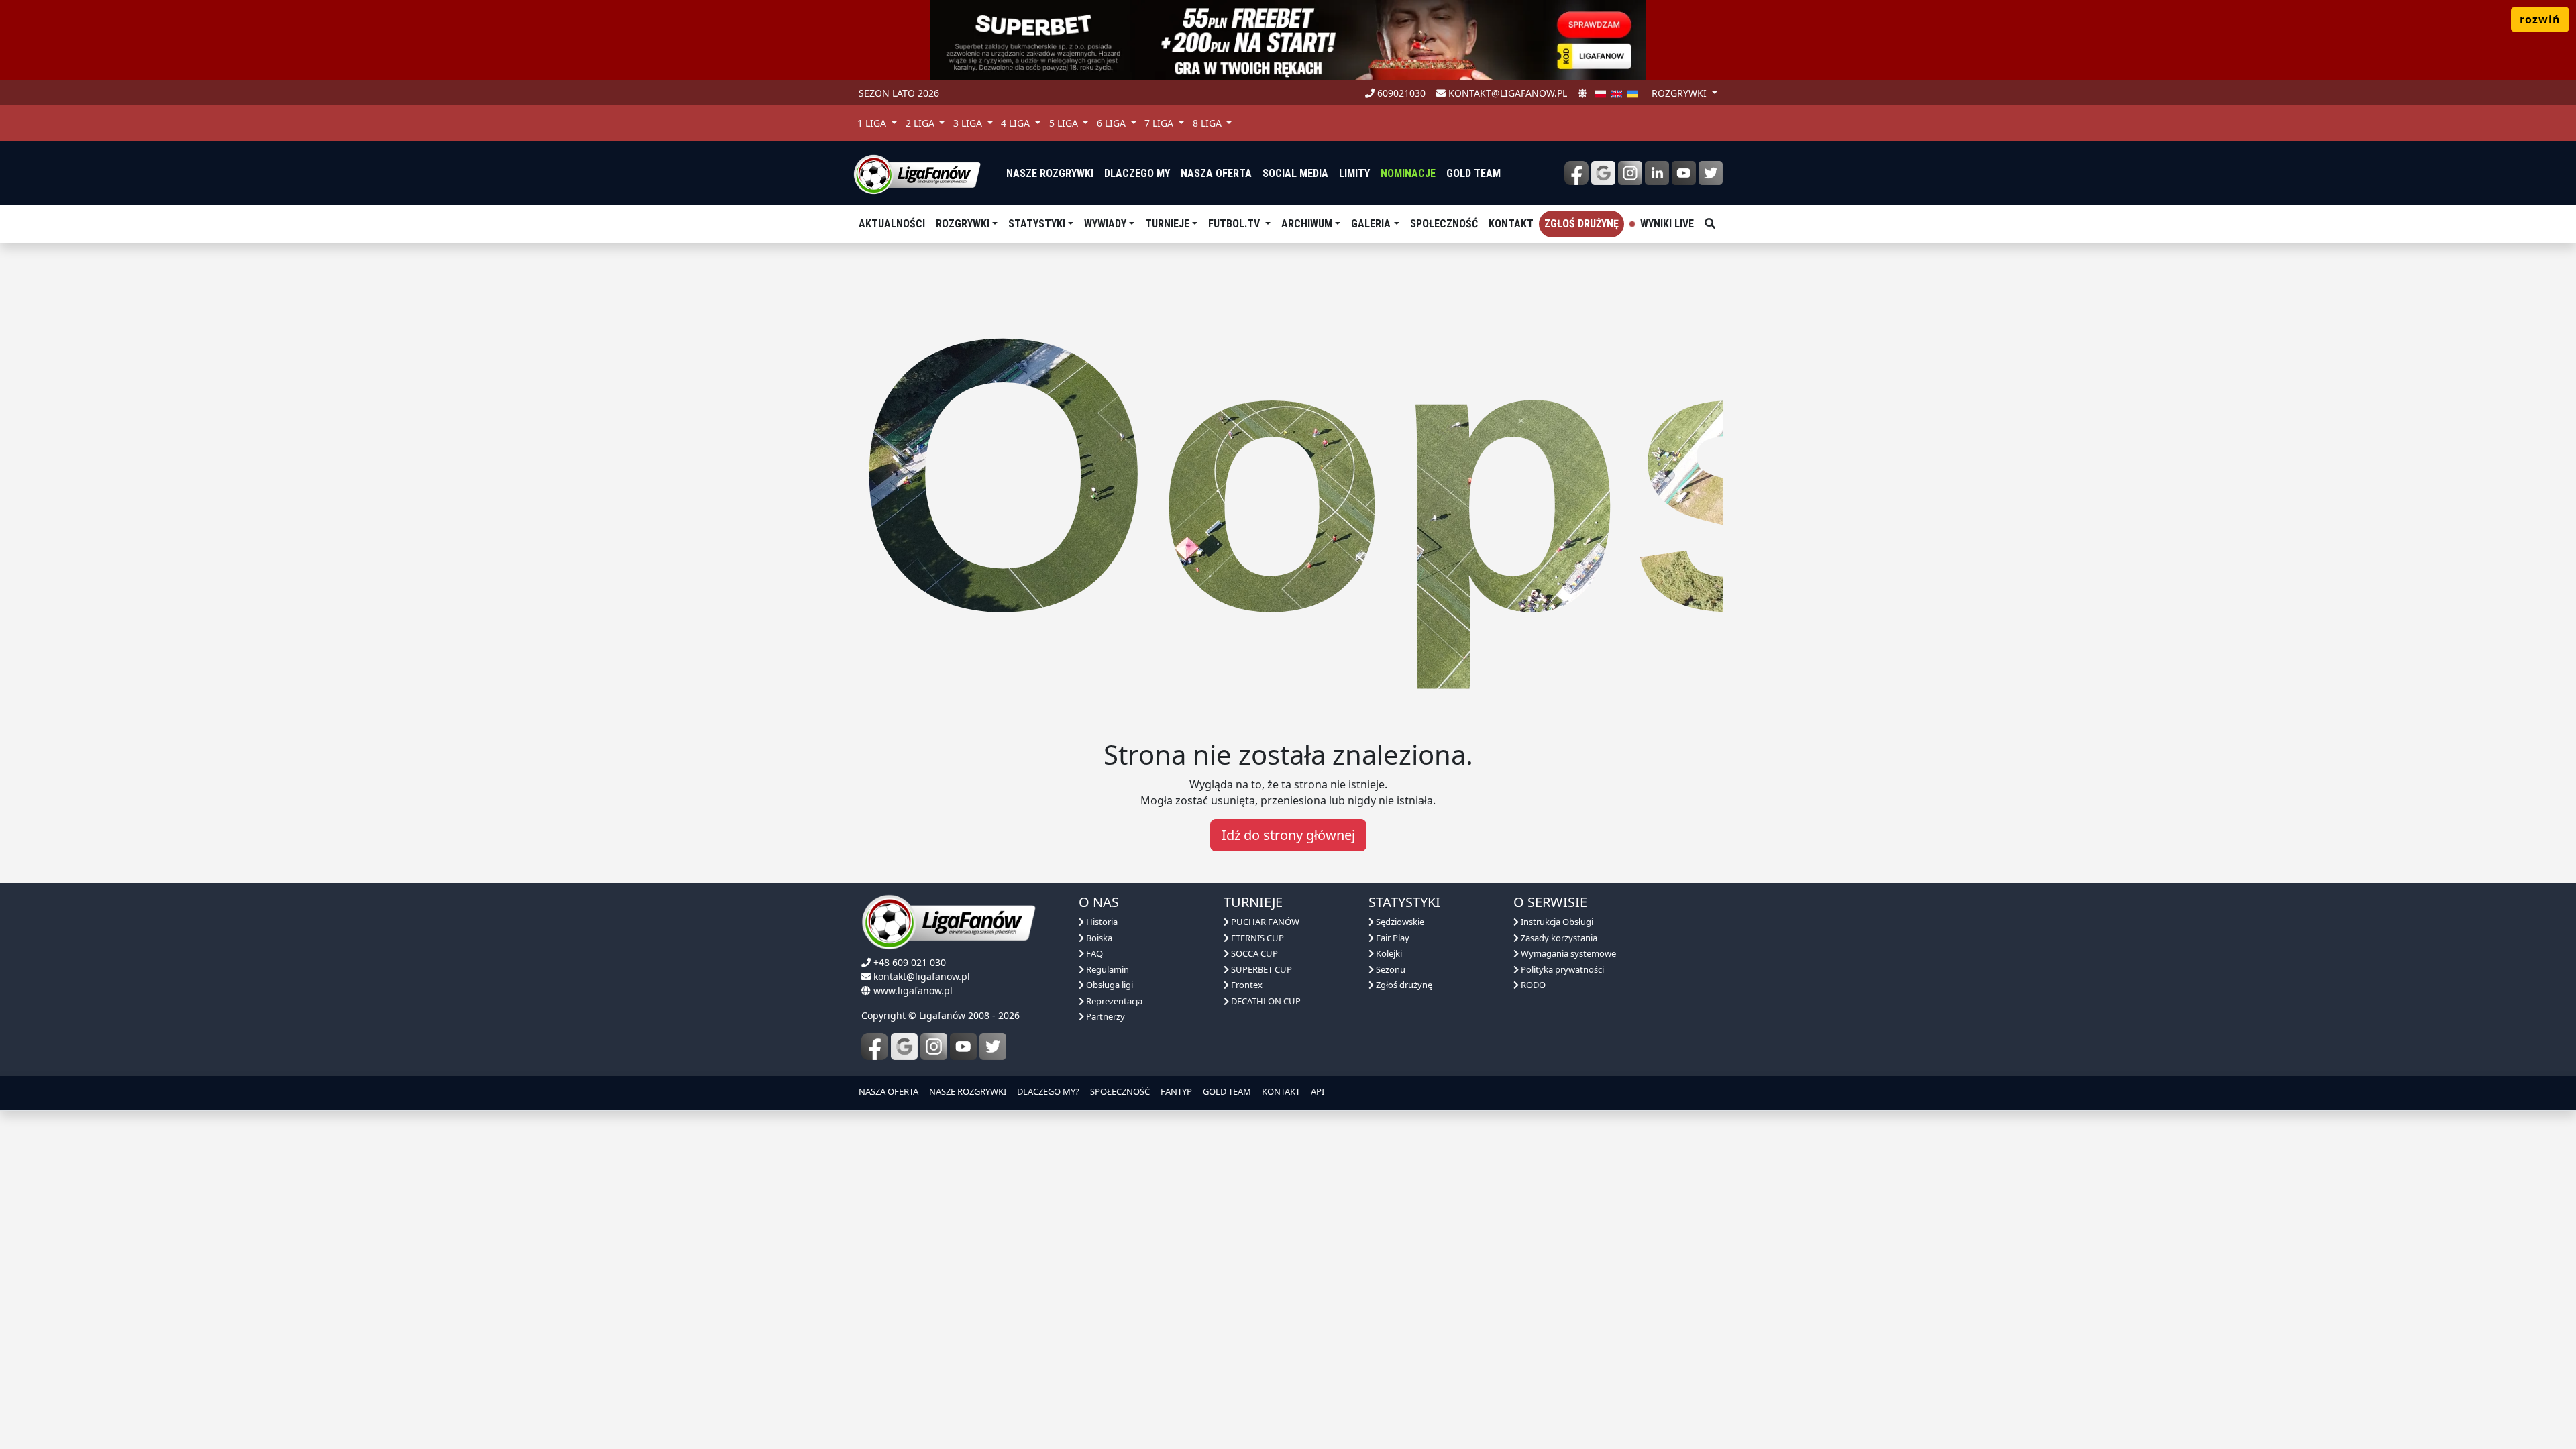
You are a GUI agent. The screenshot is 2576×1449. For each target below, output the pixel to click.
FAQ (1093, 953)
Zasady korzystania (1558, 938)
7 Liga (1160, 123)
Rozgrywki (963, 224)
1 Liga (873, 123)
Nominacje (1408, 173)
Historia (1101, 922)
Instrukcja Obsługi (1556, 922)
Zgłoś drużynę (1581, 224)
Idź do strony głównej (1288, 835)
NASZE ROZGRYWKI (968, 1091)
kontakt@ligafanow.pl (1506, 93)
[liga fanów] (917, 173)
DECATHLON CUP (1265, 1001)
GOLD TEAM (1227, 1091)
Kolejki (1388, 953)
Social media (1295, 173)
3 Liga (969, 123)
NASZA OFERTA (889, 1091)
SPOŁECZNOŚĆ (1120, 1091)
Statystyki (1037, 224)
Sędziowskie (1399, 922)
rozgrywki (1680, 93)
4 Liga (1017, 123)
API (1318, 1091)
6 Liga (1113, 123)
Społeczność (1444, 224)
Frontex (1246, 985)
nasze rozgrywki (1050, 173)
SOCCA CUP (1253, 953)
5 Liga (1065, 123)
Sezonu (1390, 969)
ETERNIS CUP (1256, 938)
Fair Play (1392, 938)
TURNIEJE (1167, 224)
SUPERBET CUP (1260, 969)
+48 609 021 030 (910, 962)
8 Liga (1209, 123)
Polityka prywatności (1561, 969)
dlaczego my (1137, 173)
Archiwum (1307, 224)
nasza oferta (1216, 173)
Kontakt (1511, 224)
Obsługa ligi (1109, 985)
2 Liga (921, 123)
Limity (1354, 173)
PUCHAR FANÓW (1264, 922)
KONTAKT (1281, 1091)
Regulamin (1107, 969)
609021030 (1400, 93)
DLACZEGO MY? (1048, 1091)
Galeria (1371, 224)
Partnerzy (1105, 1016)
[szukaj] (1710, 224)
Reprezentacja (1113, 1001)
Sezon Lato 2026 (899, 93)
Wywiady (1105, 224)
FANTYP (1176, 1091)
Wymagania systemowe (1567, 953)
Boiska (1098, 938)
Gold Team (1473, 173)
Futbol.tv (1235, 224)
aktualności (892, 224)
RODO (1532, 985)
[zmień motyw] (1582, 93)
